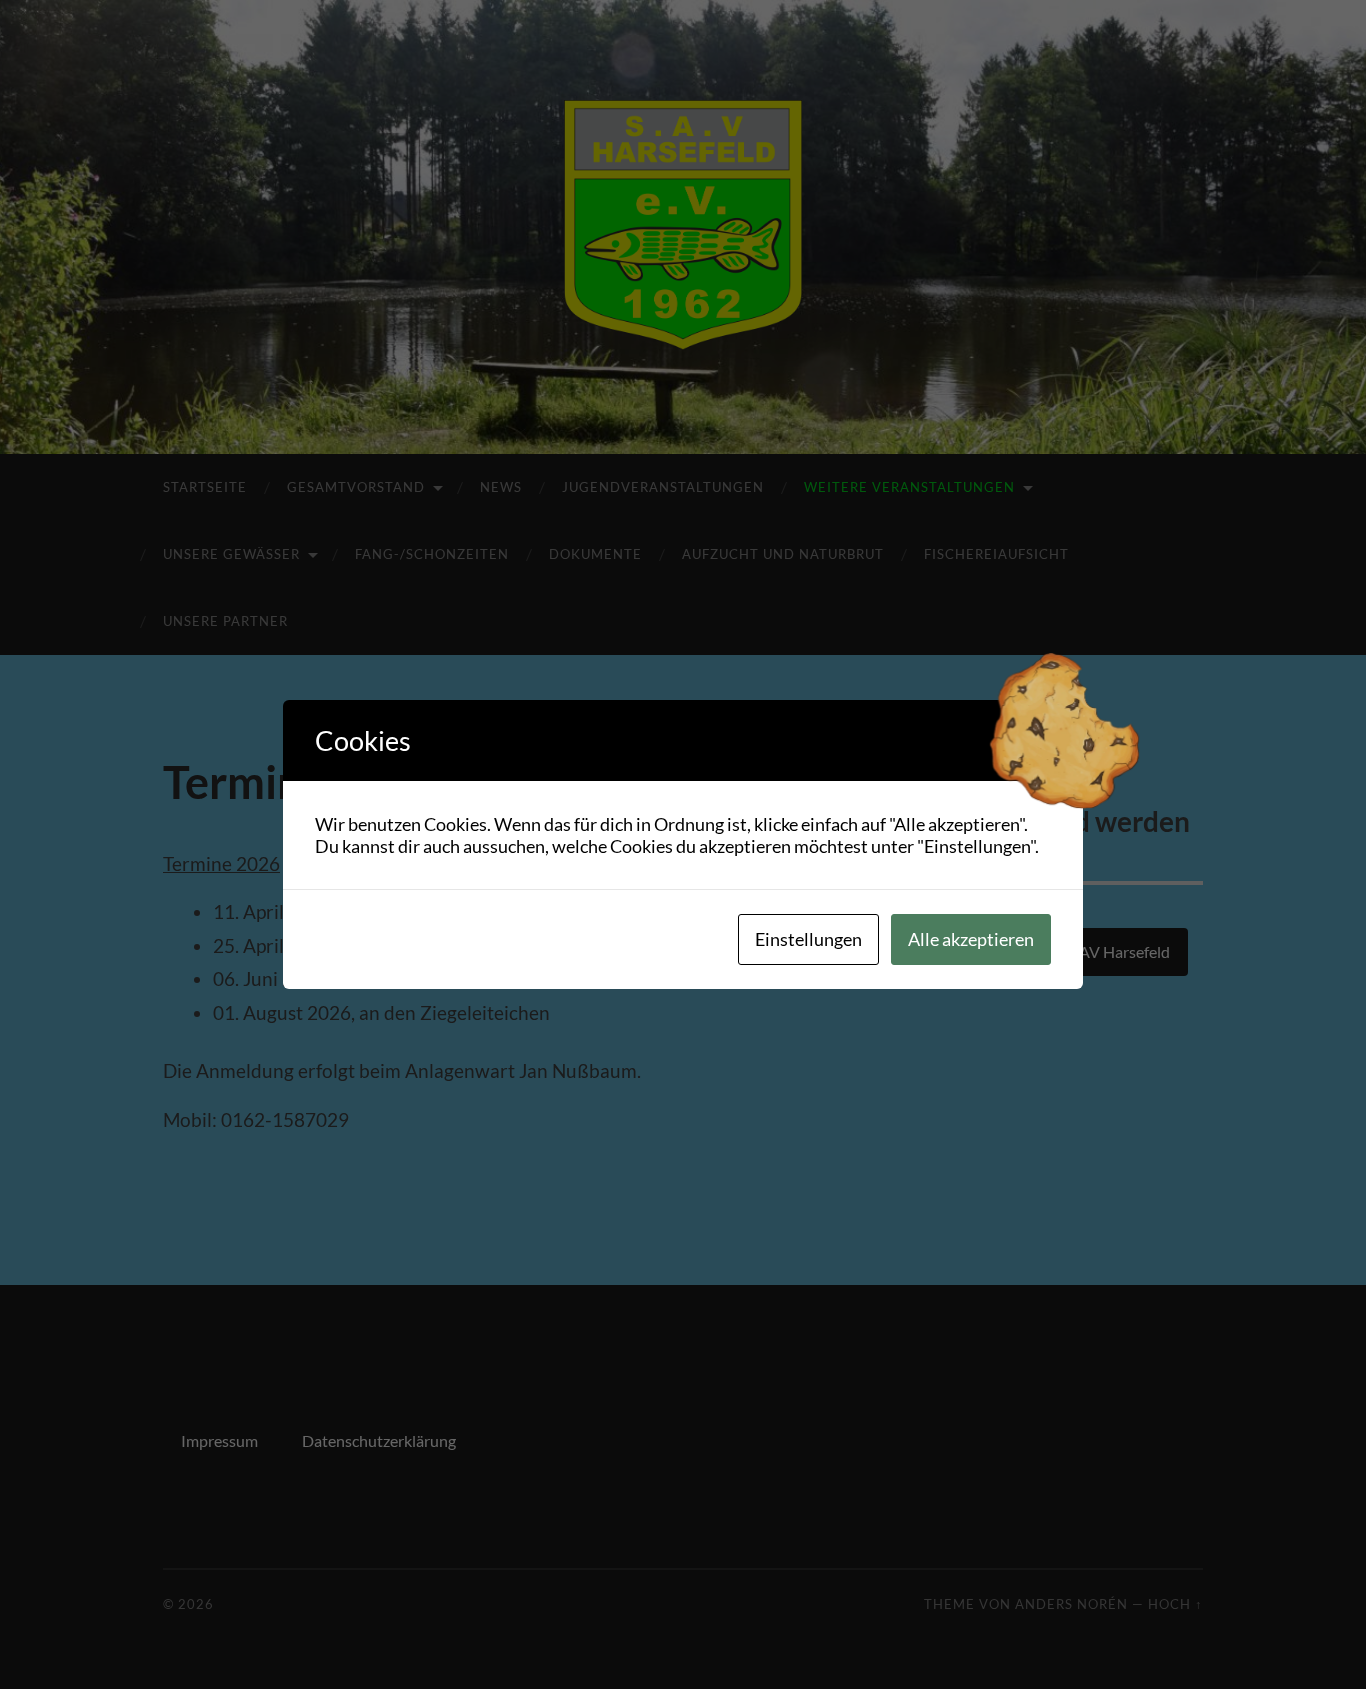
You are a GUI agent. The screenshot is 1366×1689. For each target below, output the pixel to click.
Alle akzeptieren (971, 939)
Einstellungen (808, 939)
